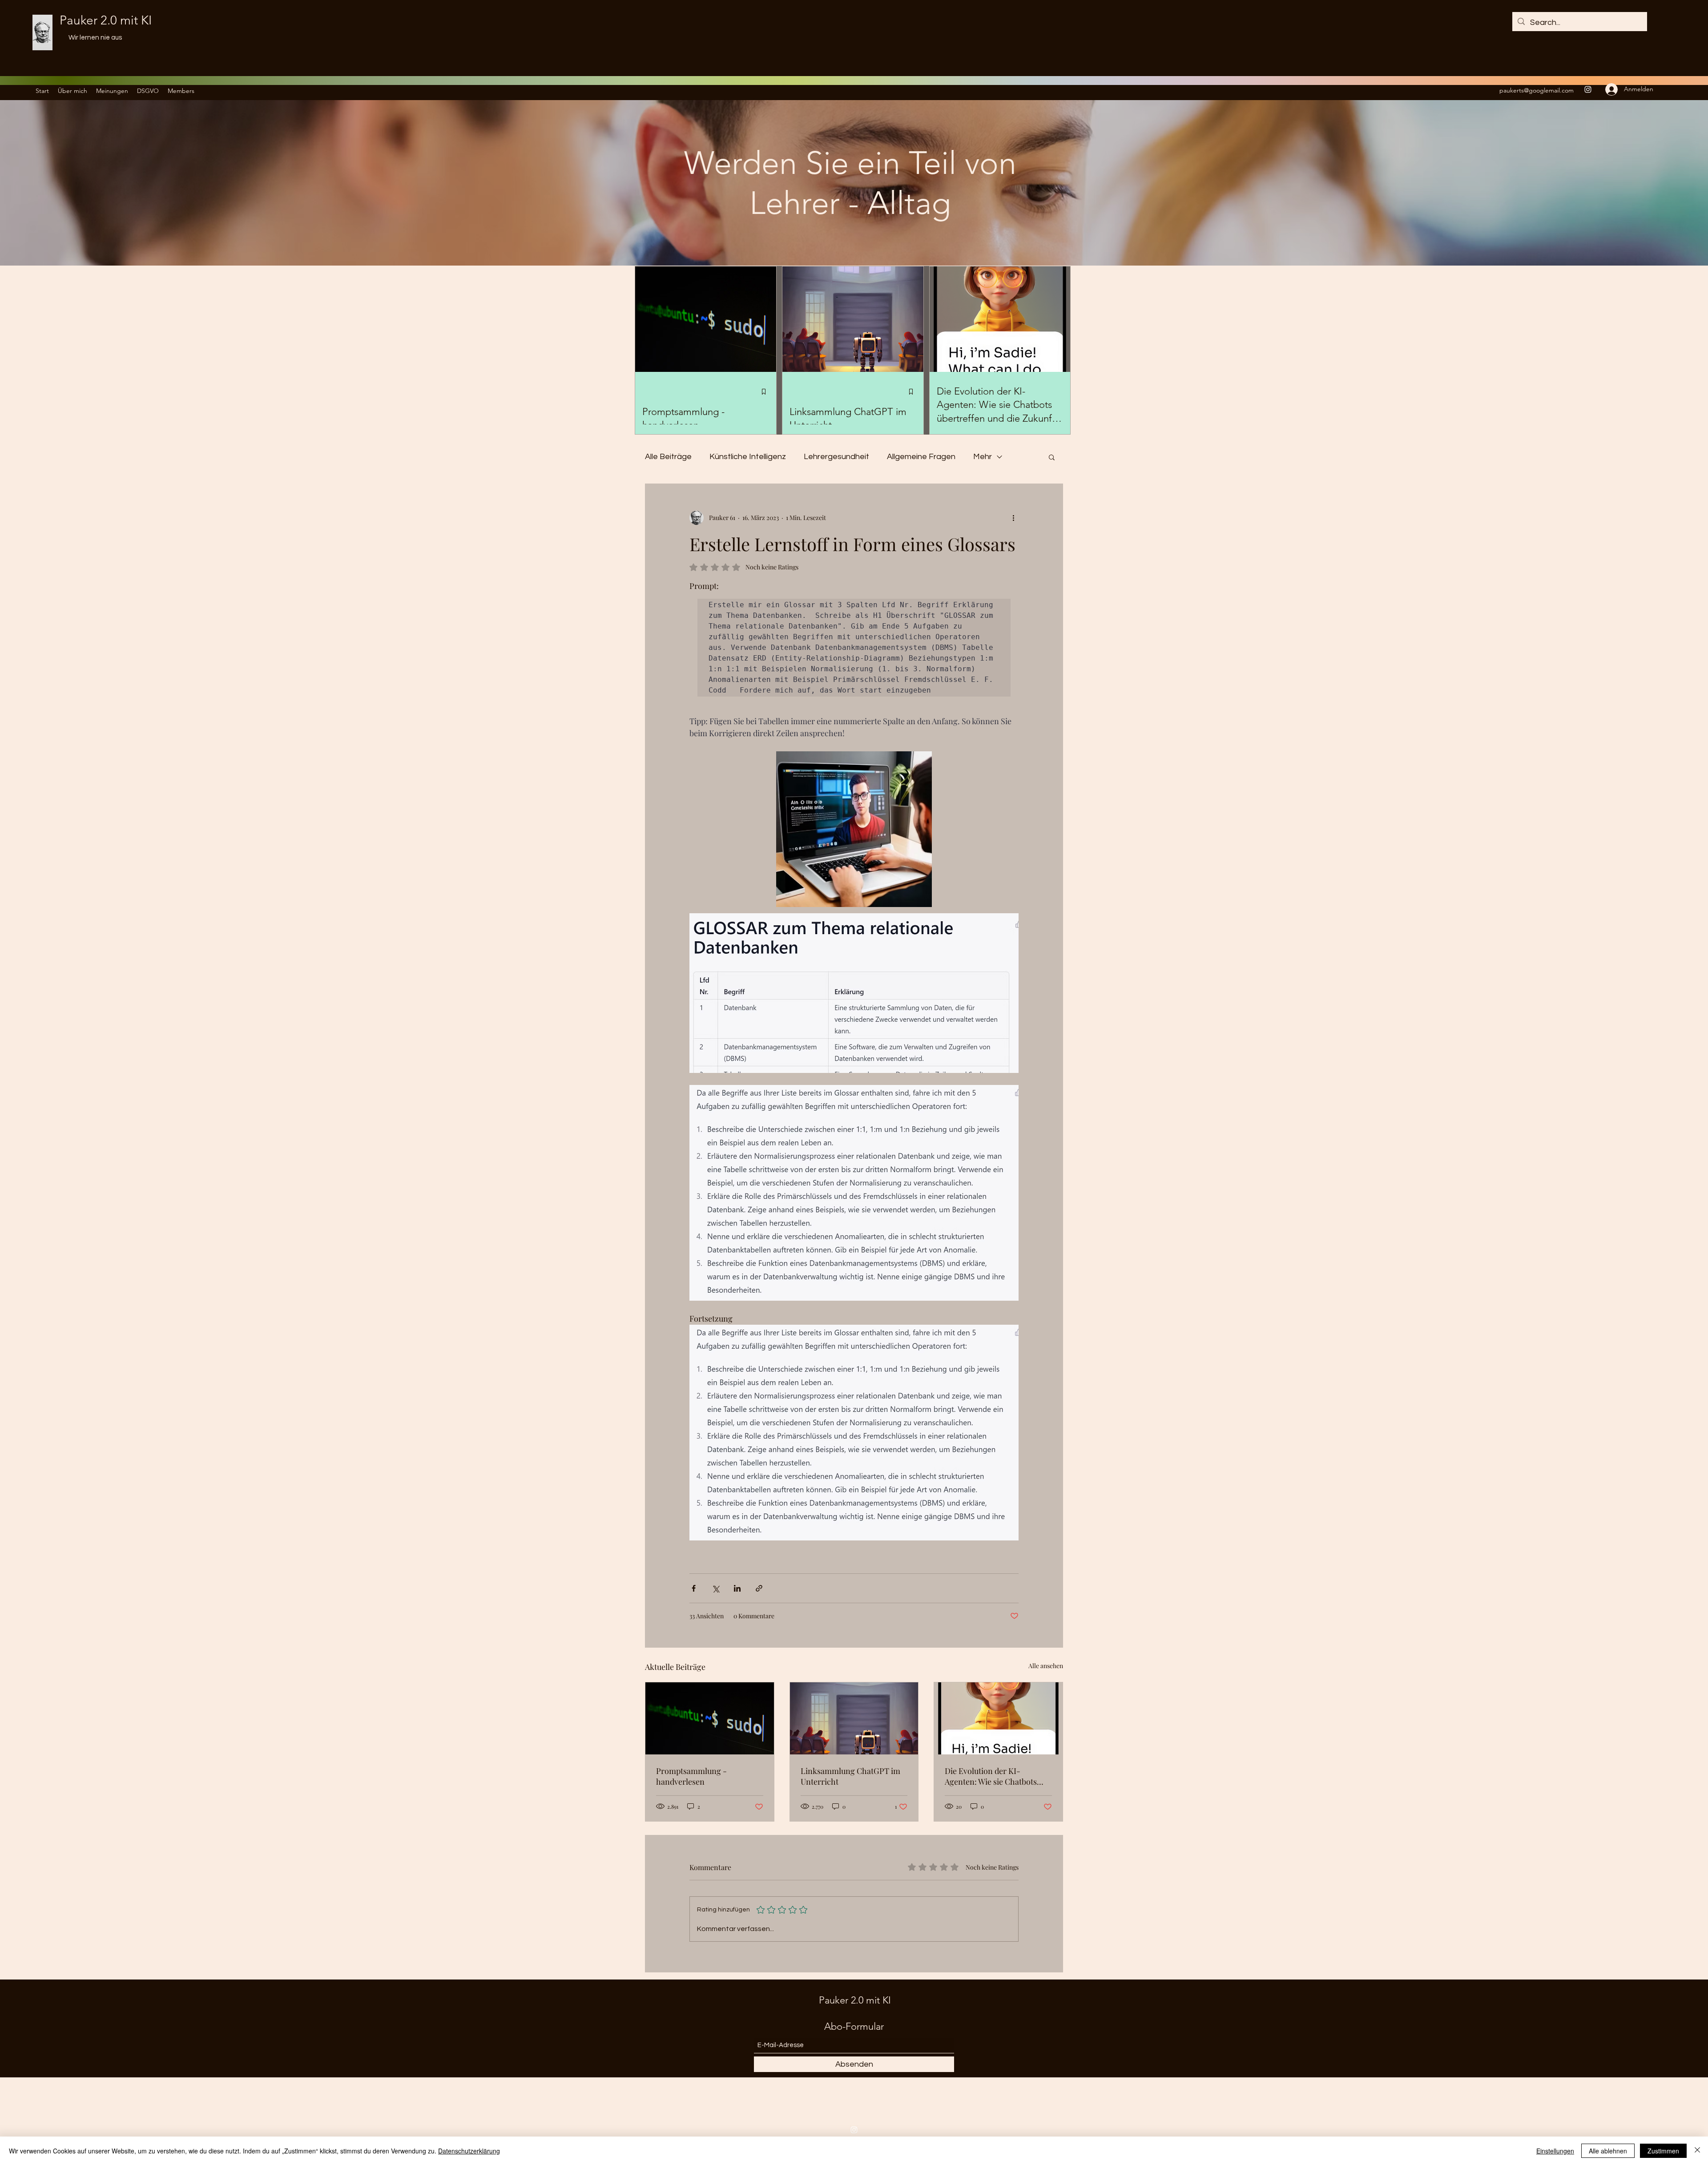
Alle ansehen (1046, 1666)
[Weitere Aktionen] (1013, 518)
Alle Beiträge (668, 457)
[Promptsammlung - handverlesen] (710, 1718)
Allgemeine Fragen (921, 457)
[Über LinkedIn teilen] (737, 1588)
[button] (1052, 457)
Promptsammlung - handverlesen (691, 1776)
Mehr (983, 457)
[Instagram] (1588, 89)
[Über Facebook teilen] (694, 1588)
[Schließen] (1697, 2151)
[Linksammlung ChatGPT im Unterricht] (854, 1718)
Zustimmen (1663, 2151)
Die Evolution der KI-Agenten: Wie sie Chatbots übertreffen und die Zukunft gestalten (994, 1776)
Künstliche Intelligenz (748, 457)
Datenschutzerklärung (469, 2151)
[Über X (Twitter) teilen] (715, 1588)
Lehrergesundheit (836, 457)
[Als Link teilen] (759, 1588)
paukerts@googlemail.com (1537, 90)
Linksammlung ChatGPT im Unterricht (850, 1776)
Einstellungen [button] (1555, 2151)
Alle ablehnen (1608, 2151)
